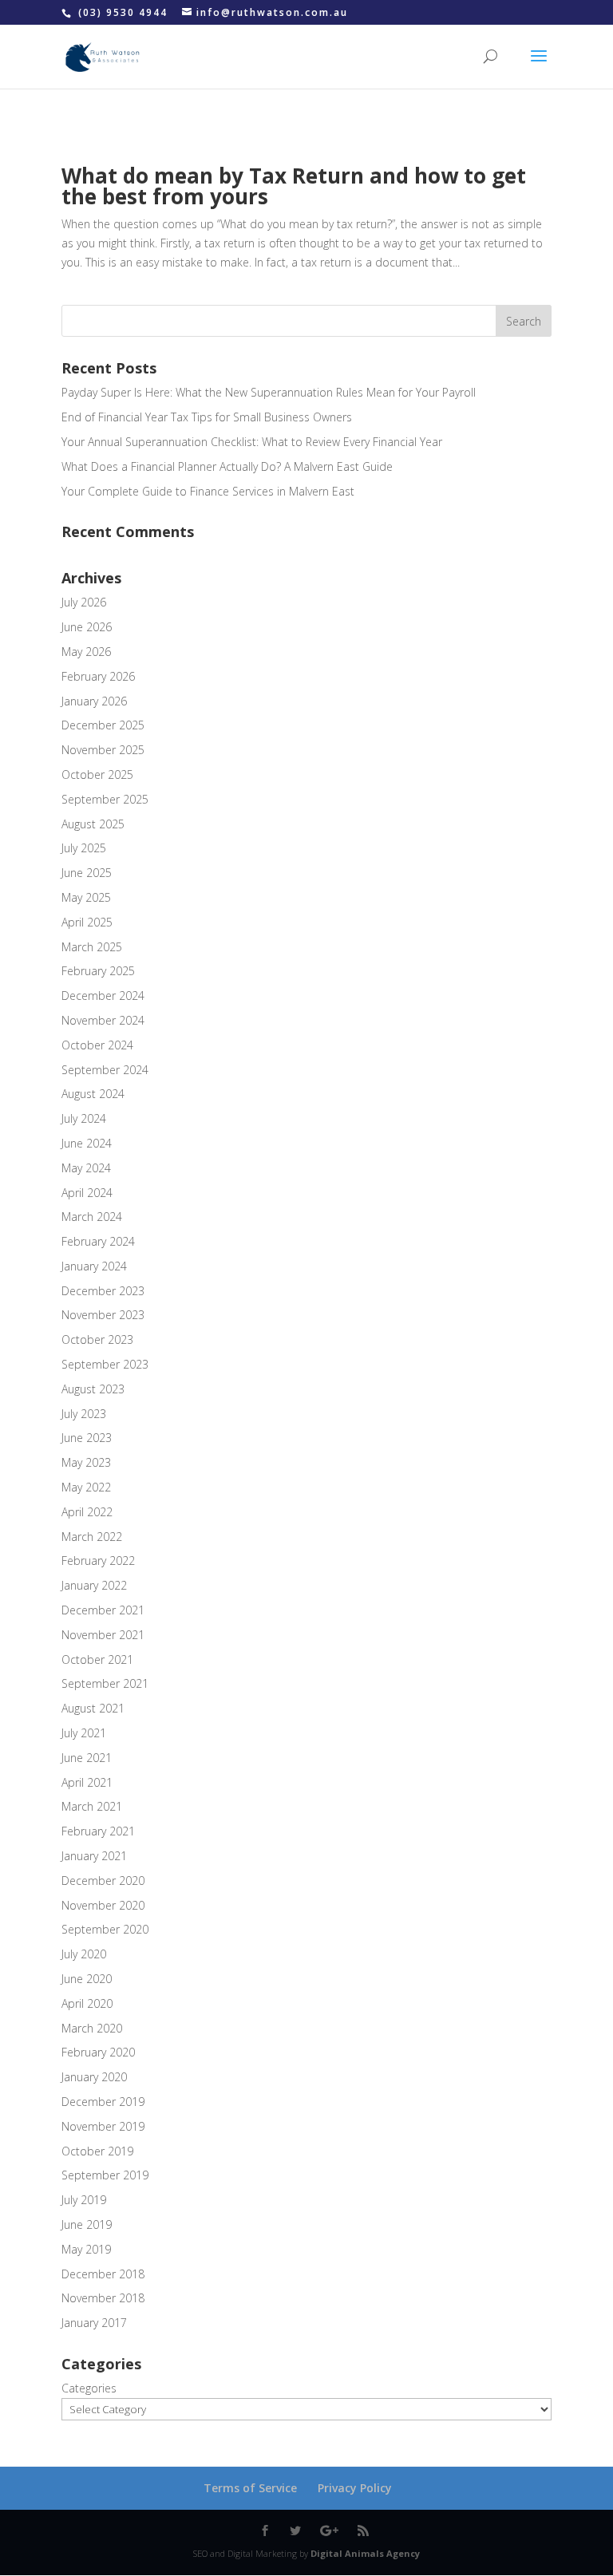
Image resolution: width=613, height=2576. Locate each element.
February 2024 (98, 1241)
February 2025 (98, 971)
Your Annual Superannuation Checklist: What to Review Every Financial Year (252, 442)
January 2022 (94, 1585)
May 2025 (86, 897)
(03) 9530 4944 (125, 12)
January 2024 (94, 1266)
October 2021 (97, 1659)
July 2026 (84, 602)
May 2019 (86, 2249)
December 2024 (103, 996)
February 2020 (98, 2052)
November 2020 (103, 1905)
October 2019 (97, 2151)
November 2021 (103, 1635)
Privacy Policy (355, 2488)
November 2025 (103, 750)
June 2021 (87, 1758)
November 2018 (103, 2298)
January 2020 (94, 2077)
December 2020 (103, 1881)
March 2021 (92, 1806)
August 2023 (93, 1389)
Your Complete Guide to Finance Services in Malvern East (208, 491)
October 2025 (97, 774)
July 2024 (84, 1118)
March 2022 (92, 1537)
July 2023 (84, 1414)
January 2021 (94, 1856)
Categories (89, 2388)
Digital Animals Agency (365, 2553)
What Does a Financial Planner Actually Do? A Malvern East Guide (227, 466)
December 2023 (103, 1291)
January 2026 (94, 701)
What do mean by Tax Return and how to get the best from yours (294, 186)
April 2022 (87, 1512)
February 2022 (98, 1561)
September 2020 (105, 1929)
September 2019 (105, 2175)
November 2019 (103, 2126)
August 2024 (93, 1094)
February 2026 (98, 676)
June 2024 (87, 1143)
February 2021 (98, 1831)
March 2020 (92, 2028)
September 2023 (105, 1364)
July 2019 (84, 2200)
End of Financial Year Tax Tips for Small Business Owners (207, 417)
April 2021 (87, 1782)
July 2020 (84, 1954)
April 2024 (87, 1193)
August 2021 (93, 1708)
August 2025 (93, 824)
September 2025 (105, 799)
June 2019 (87, 2224)
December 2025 (103, 725)
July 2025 (84, 848)
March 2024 (92, 1217)
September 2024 (105, 1070)
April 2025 (87, 922)
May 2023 (86, 1462)
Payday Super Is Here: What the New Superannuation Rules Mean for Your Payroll (269, 392)
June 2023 (87, 1438)
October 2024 (97, 1045)
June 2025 (87, 873)
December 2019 (103, 2102)
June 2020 (87, 1979)
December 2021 (103, 1610)
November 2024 (103, 1020)
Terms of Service (250, 2488)
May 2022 (86, 1487)
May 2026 (86, 652)
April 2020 (87, 2003)
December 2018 (103, 2274)
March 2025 (92, 947)
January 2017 (94, 2323)
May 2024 (86, 1168)
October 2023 (97, 1339)
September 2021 (105, 1683)
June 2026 (87, 627)
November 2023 (103, 1315)
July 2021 (84, 1733)
